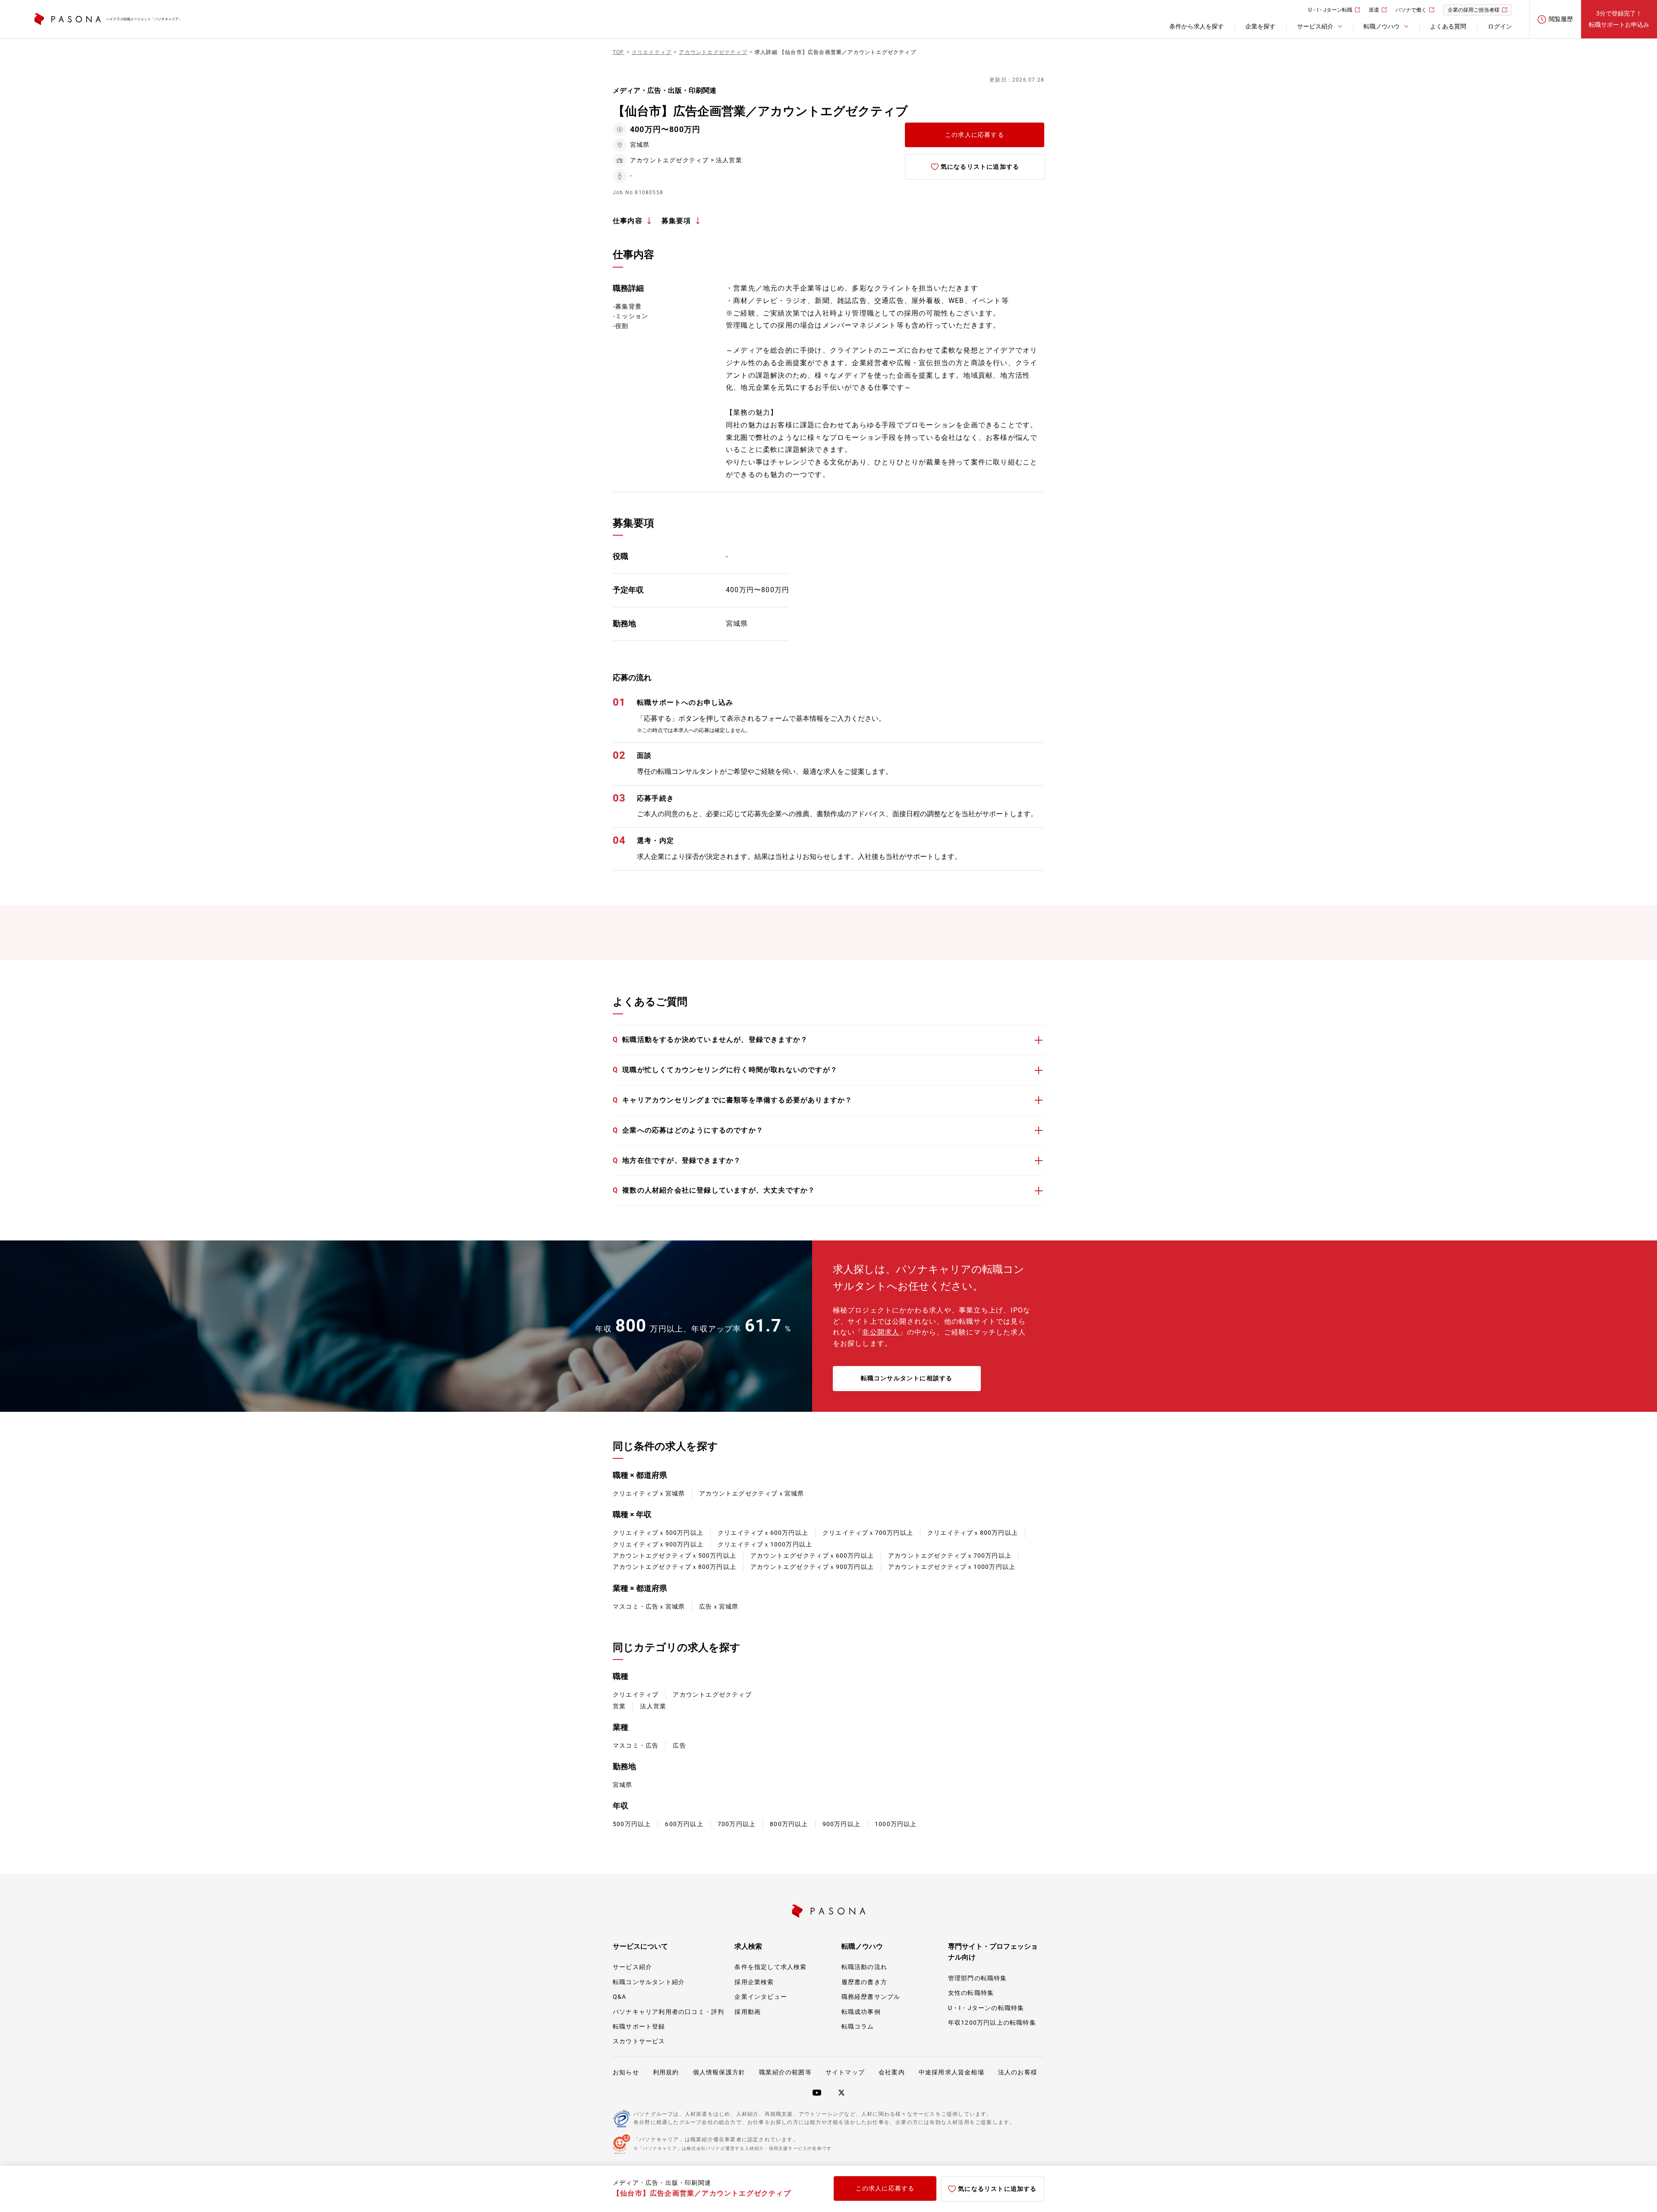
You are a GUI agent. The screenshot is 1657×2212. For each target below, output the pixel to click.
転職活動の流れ (864, 1967)
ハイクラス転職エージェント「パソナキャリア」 (144, 19)
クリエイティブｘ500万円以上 (658, 1533)
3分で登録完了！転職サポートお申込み (1619, 19)
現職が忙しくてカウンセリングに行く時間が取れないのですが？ (725, 1070)
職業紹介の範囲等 (785, 2072)
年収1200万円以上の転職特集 (992, 2023)
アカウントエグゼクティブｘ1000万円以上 (952, 1567)
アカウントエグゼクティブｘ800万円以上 (674, 1567)
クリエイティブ (636, 1694)
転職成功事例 (861, 2012)
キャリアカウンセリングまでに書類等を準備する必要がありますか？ (732, 1100)
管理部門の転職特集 (978, 1978)
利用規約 (666, 2072)
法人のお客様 (1018, 2072)
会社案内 (892, 2072)
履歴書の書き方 (864, 1982)
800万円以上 (789, 1824)
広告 (679, 1745)
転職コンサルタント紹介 (649, 1982)
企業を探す (1260, 26)
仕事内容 (628, 221)
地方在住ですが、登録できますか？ (677, 1160)
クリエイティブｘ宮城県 (649, 1493)
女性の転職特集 (971, 1993)
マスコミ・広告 (636, 1745)
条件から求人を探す (1197, 26)
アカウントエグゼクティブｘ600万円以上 (812, 1556)
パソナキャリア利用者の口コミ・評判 (668, 2012)
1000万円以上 (896, 1824)
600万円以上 (684, 1824)
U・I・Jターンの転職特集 (986, 2008)
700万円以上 (737, 1824)
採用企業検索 (754, 1982)
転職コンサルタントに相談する (907, 1378)
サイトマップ (845, 2072)
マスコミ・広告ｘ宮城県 (649, 1606)
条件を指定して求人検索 (770, 1967)
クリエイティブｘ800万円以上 (973, 1533)
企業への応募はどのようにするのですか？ (688, 1130)
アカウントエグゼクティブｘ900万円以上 (812, 1567)
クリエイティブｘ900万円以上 (658, 1544)
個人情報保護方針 (719, 2072)
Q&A (620, 1997)
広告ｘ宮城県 (719, 1606)
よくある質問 (1448, 26)
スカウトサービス (639, 2041)
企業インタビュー (761, 1997)
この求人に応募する (975, 135)
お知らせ (626, 2072)
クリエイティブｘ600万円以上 (763, 1533)
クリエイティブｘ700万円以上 (868, 1533)
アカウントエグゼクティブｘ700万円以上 (950, 1556)
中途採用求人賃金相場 (951, 2072)
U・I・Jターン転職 (1330, 10)
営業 (619, 1706)
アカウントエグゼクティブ (712, 1694)
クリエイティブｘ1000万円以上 (765, 1544)
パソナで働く (1411, 10)
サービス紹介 (632, 1967)
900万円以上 (841, 1824)
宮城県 (623, 1785)
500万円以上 (632, 1824)
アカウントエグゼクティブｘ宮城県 (751, 1493)
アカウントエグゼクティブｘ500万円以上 (674, 1556)
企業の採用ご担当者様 (1474, 10)
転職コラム (858, 2026)
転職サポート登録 (639, 2026)
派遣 (1374, 10)
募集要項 (676, 221)
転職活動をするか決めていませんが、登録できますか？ (710, 1040)
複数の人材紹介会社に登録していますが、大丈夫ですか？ (714, 1190)
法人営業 (653, 1706)
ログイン (1500, 26)
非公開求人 (881, 1332)
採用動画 (748, 2012)
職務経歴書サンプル (871, 1997)
